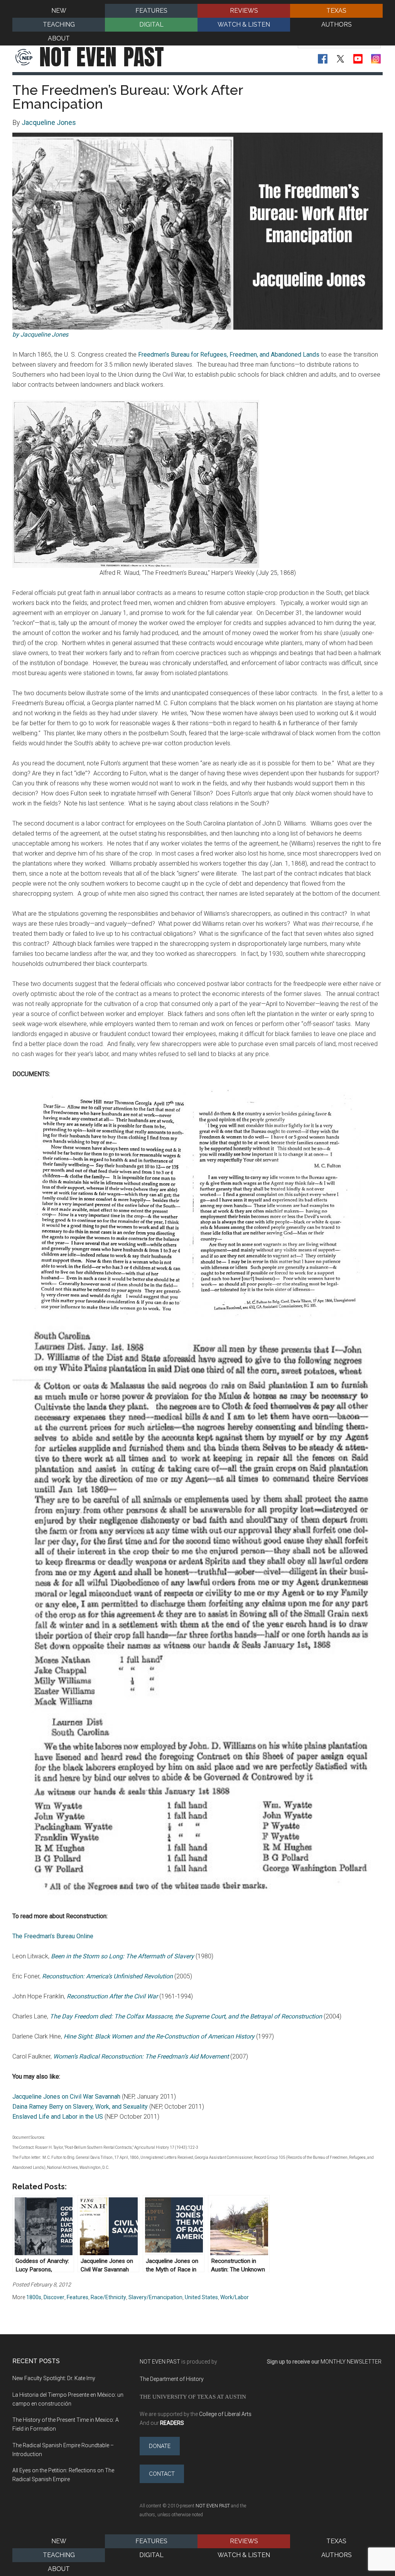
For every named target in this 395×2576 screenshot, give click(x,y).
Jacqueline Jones (49, 122)
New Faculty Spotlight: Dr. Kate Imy (54, 2378)
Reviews (244, 2541)
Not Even (102, 57)
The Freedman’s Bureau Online (53, 1936)
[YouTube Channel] (358, 59)
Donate (160, 2446)
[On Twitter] (340, 59)
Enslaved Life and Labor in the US (58, 2117)
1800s (34, 2297)
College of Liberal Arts (225, 2414)
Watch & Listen (244, 2555)
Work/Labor (235, 2297)
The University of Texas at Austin (193, 2397)
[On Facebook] (323, 59)
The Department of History (172, 2379)
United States (201, 2297)
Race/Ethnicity (108, 2297)
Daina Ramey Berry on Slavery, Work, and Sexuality (80, 2107)
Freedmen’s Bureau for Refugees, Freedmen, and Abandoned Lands (229, 355)
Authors (337, 2555)
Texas (336, 2541)
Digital (151, 2555)
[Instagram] (376, 59)
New (59, 2541)
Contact (162, 2474)
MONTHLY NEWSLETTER (351, 2362)
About (59, 2569)
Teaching (59, 2555)
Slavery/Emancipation (155, 2297)
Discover (54, 2297)
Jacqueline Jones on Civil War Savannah (66, 2097)
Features (78, 2297)
